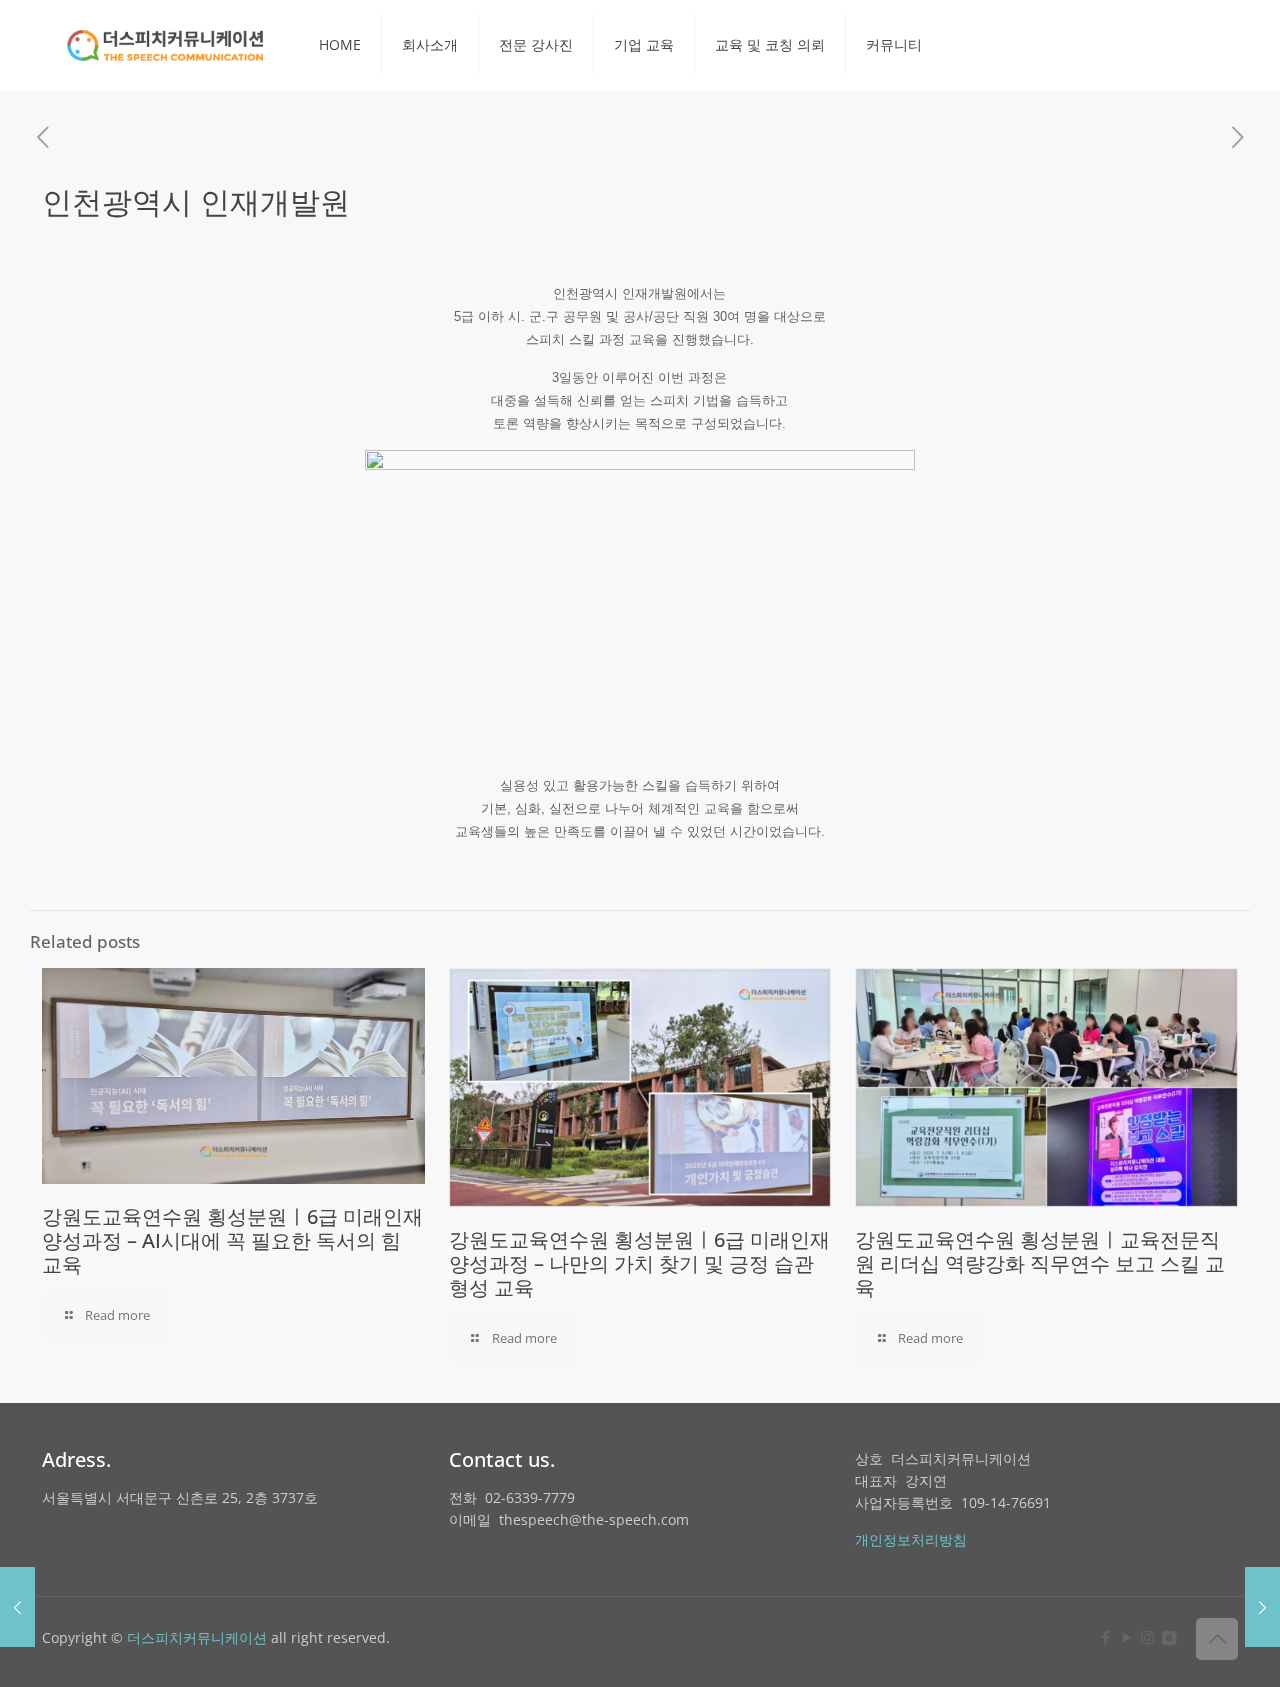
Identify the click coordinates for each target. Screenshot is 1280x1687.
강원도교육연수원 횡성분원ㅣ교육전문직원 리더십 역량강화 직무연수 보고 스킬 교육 (1040, 1263)
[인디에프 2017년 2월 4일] (1262, 1607)
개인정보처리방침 (911, 1539)
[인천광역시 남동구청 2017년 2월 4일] (17, 1607)
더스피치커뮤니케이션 (197, 1637)
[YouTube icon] (1126, 1637)
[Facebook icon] (1105, 1637)
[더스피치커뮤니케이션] (165, 45)
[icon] (1168, 1637)
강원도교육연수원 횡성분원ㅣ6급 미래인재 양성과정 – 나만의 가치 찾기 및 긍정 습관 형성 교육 (639, 1263)
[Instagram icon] (1147, 1637)
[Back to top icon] (1217, 1639)
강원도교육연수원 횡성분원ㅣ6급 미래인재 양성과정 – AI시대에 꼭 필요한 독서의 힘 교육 (232, 1240)
